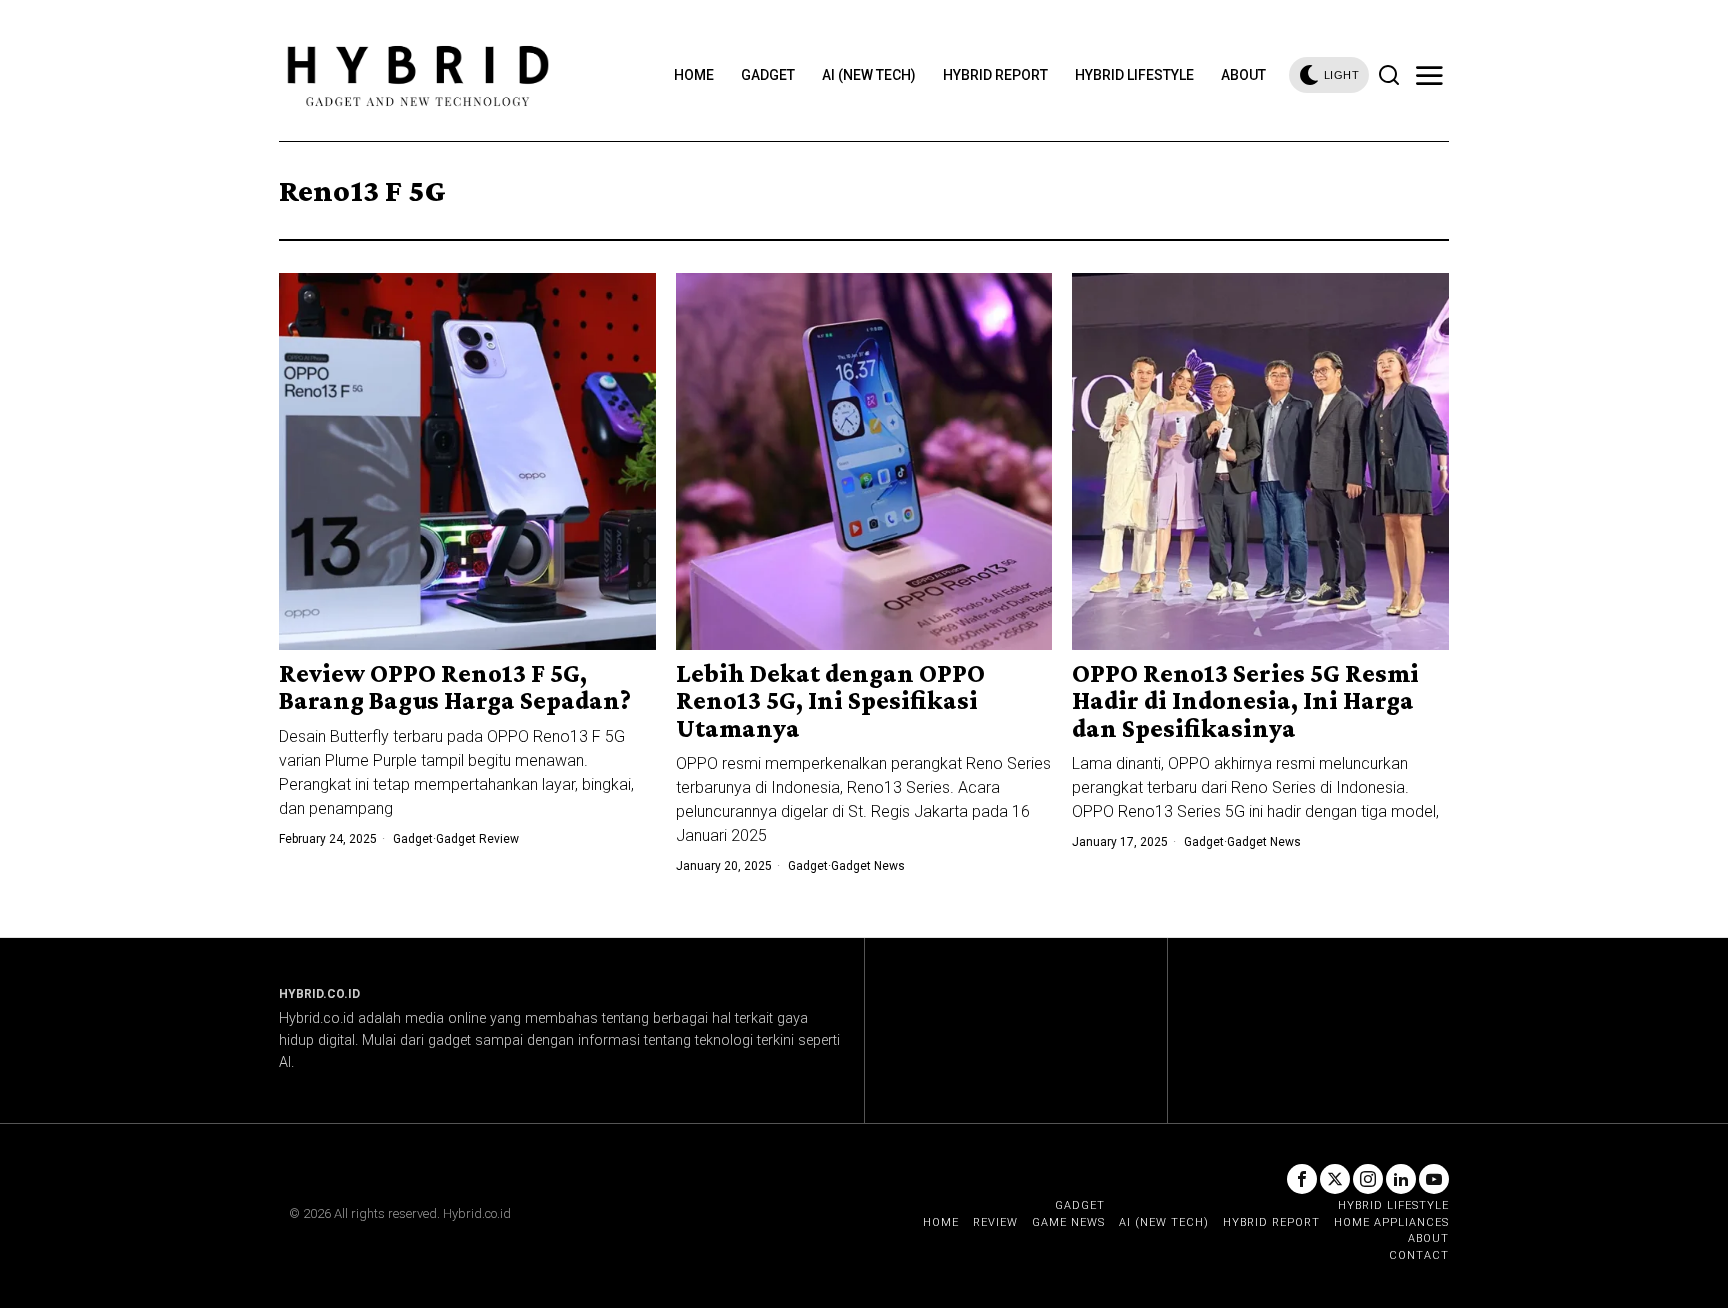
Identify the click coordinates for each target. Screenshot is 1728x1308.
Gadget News (868, 866)
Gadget (413, 839)
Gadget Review (477, 839)
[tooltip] (1302, 1179)
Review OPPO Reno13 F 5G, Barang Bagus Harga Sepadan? (455, 687)
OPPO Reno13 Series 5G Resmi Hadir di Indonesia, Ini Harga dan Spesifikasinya (1245, 701)
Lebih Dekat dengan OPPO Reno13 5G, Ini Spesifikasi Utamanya (830, 701)
